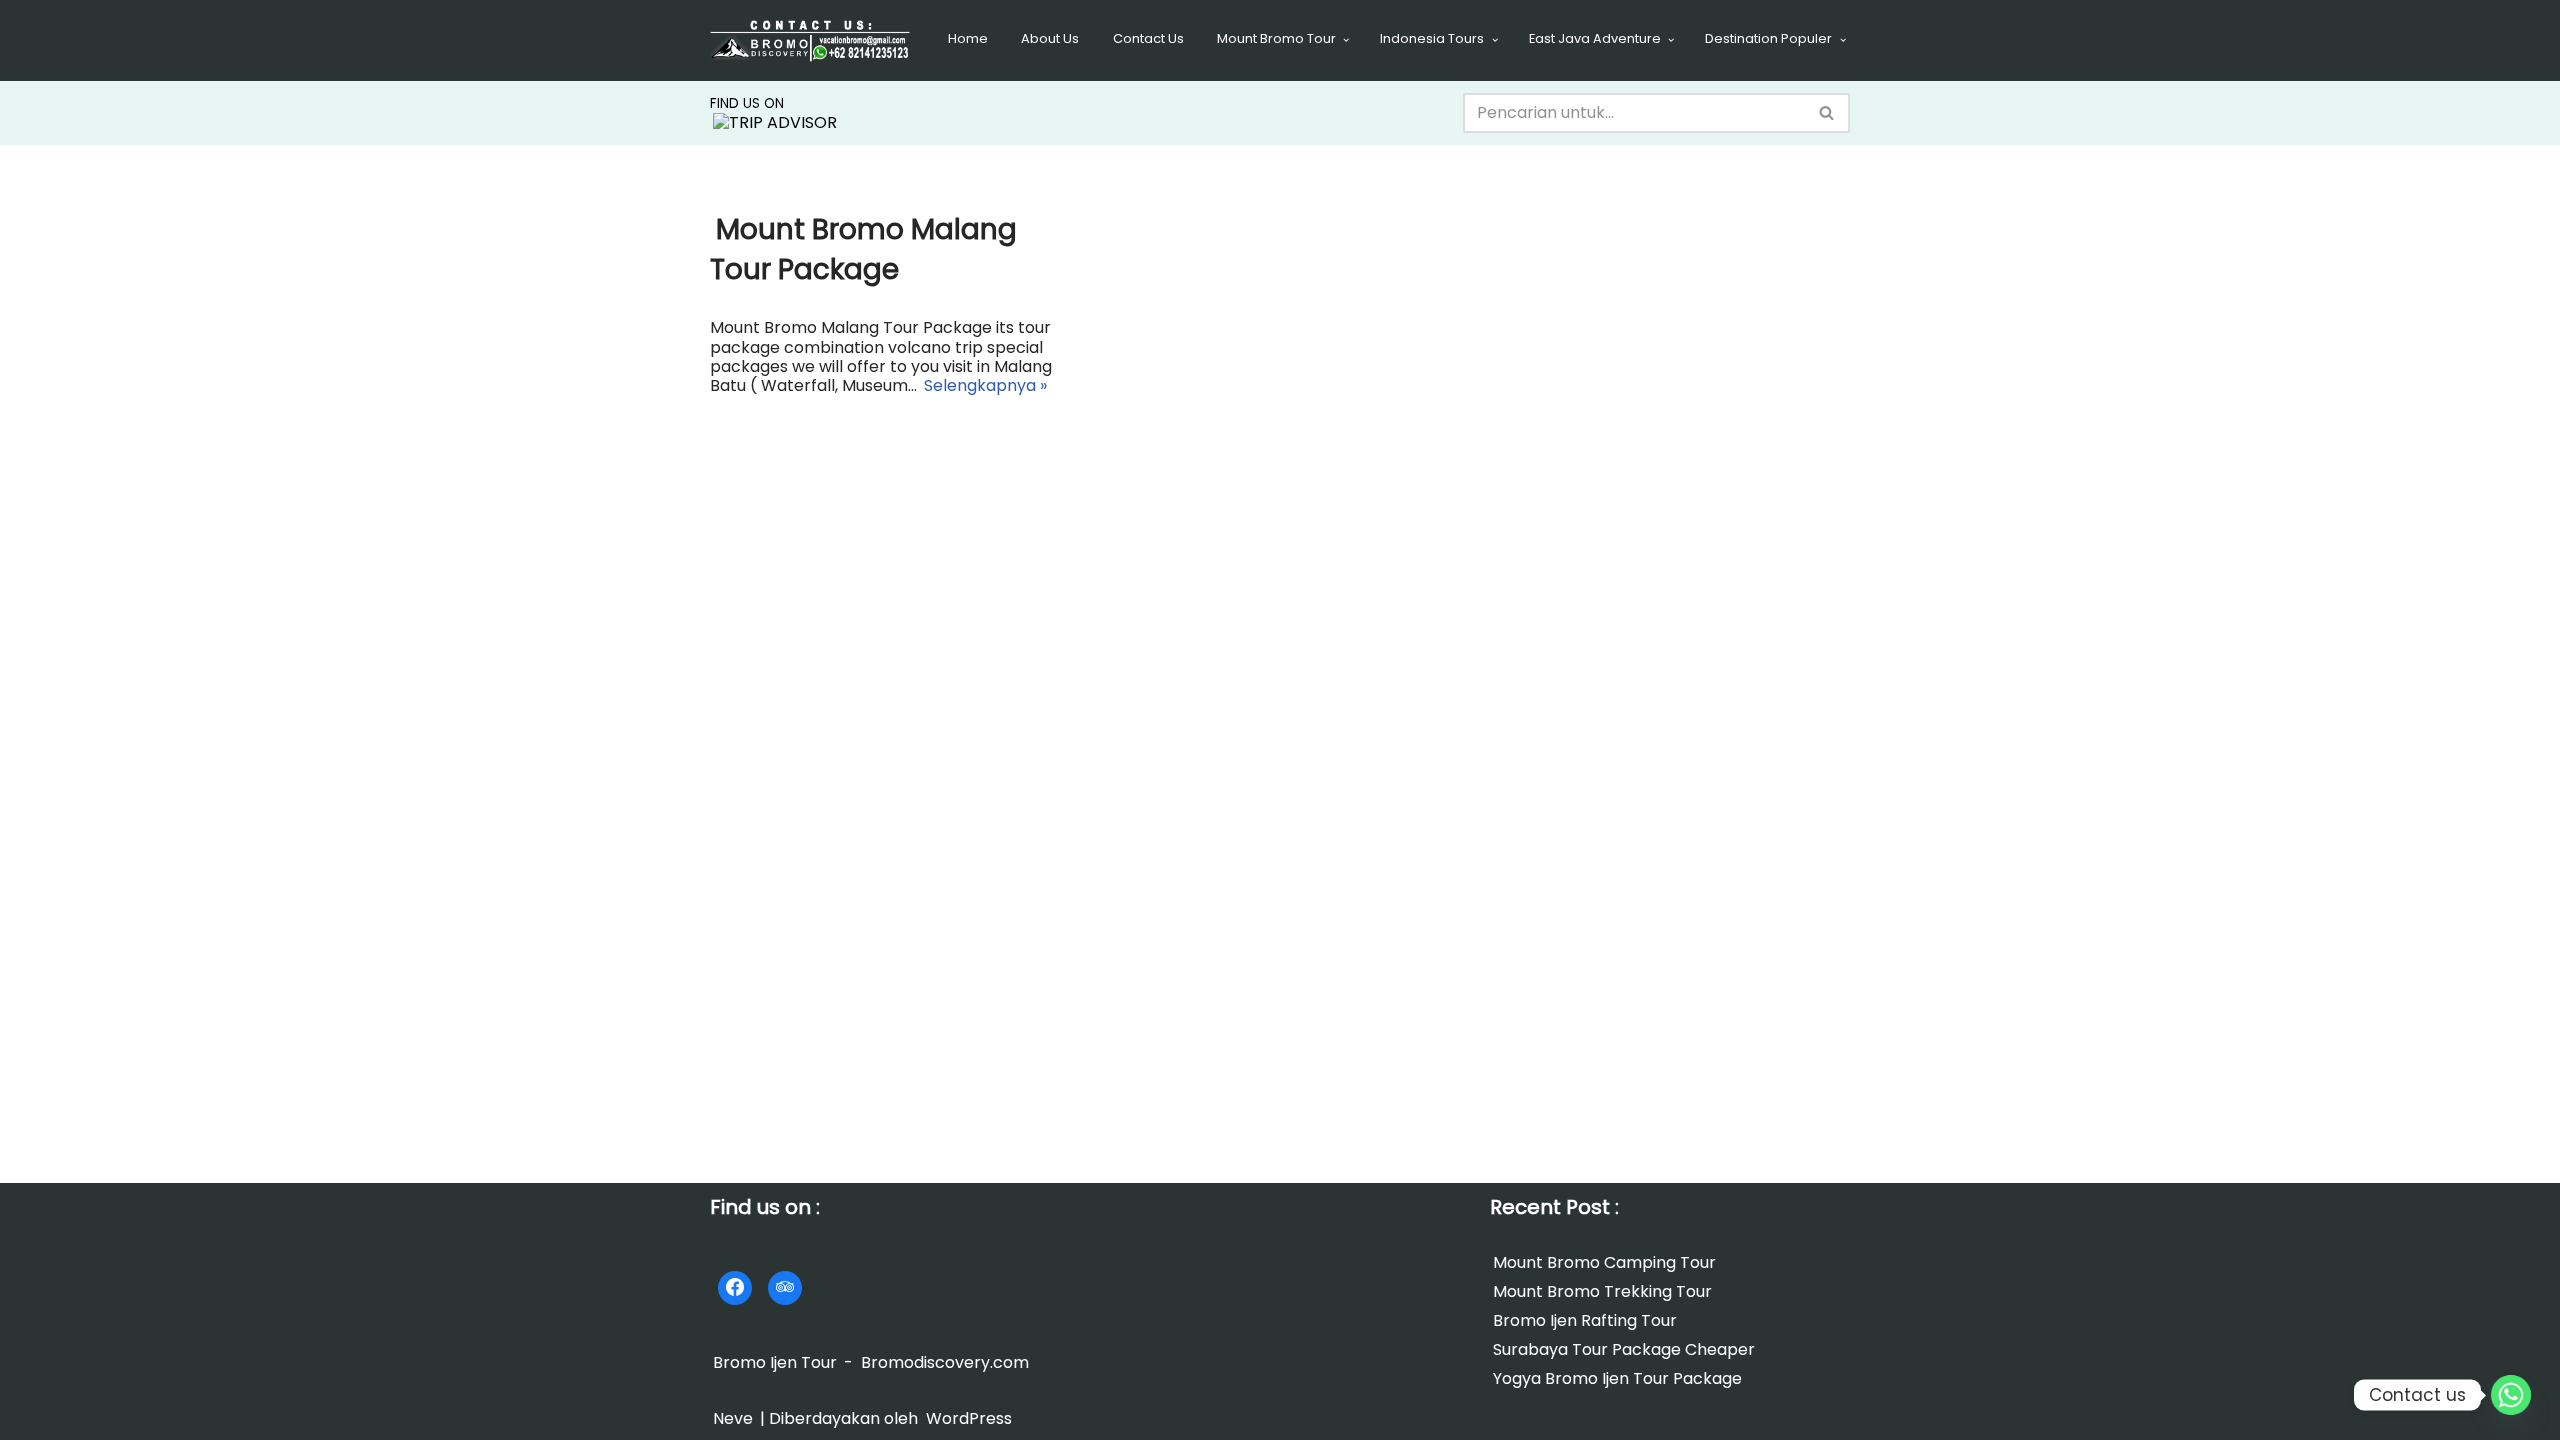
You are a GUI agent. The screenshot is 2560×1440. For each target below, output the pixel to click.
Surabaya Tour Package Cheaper (1624, 1349)
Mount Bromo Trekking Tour (1602, 1291)
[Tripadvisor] (785, 1288)
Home (968, 38)
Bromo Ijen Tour (775, 1362)
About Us (1050, 38)
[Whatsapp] (2511, 1395)
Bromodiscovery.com (945, 1362)
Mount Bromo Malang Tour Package (863, 249)
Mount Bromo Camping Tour (1604, 1262)
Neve (733, 1418)
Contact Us (1148, 38)
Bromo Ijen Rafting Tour (1585, 1320)
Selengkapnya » (984, 386)
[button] (1346, 40)
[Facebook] (735, 1288)
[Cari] (1827, 113)
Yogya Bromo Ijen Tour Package (1617, 1379)
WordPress (969, 1418)
